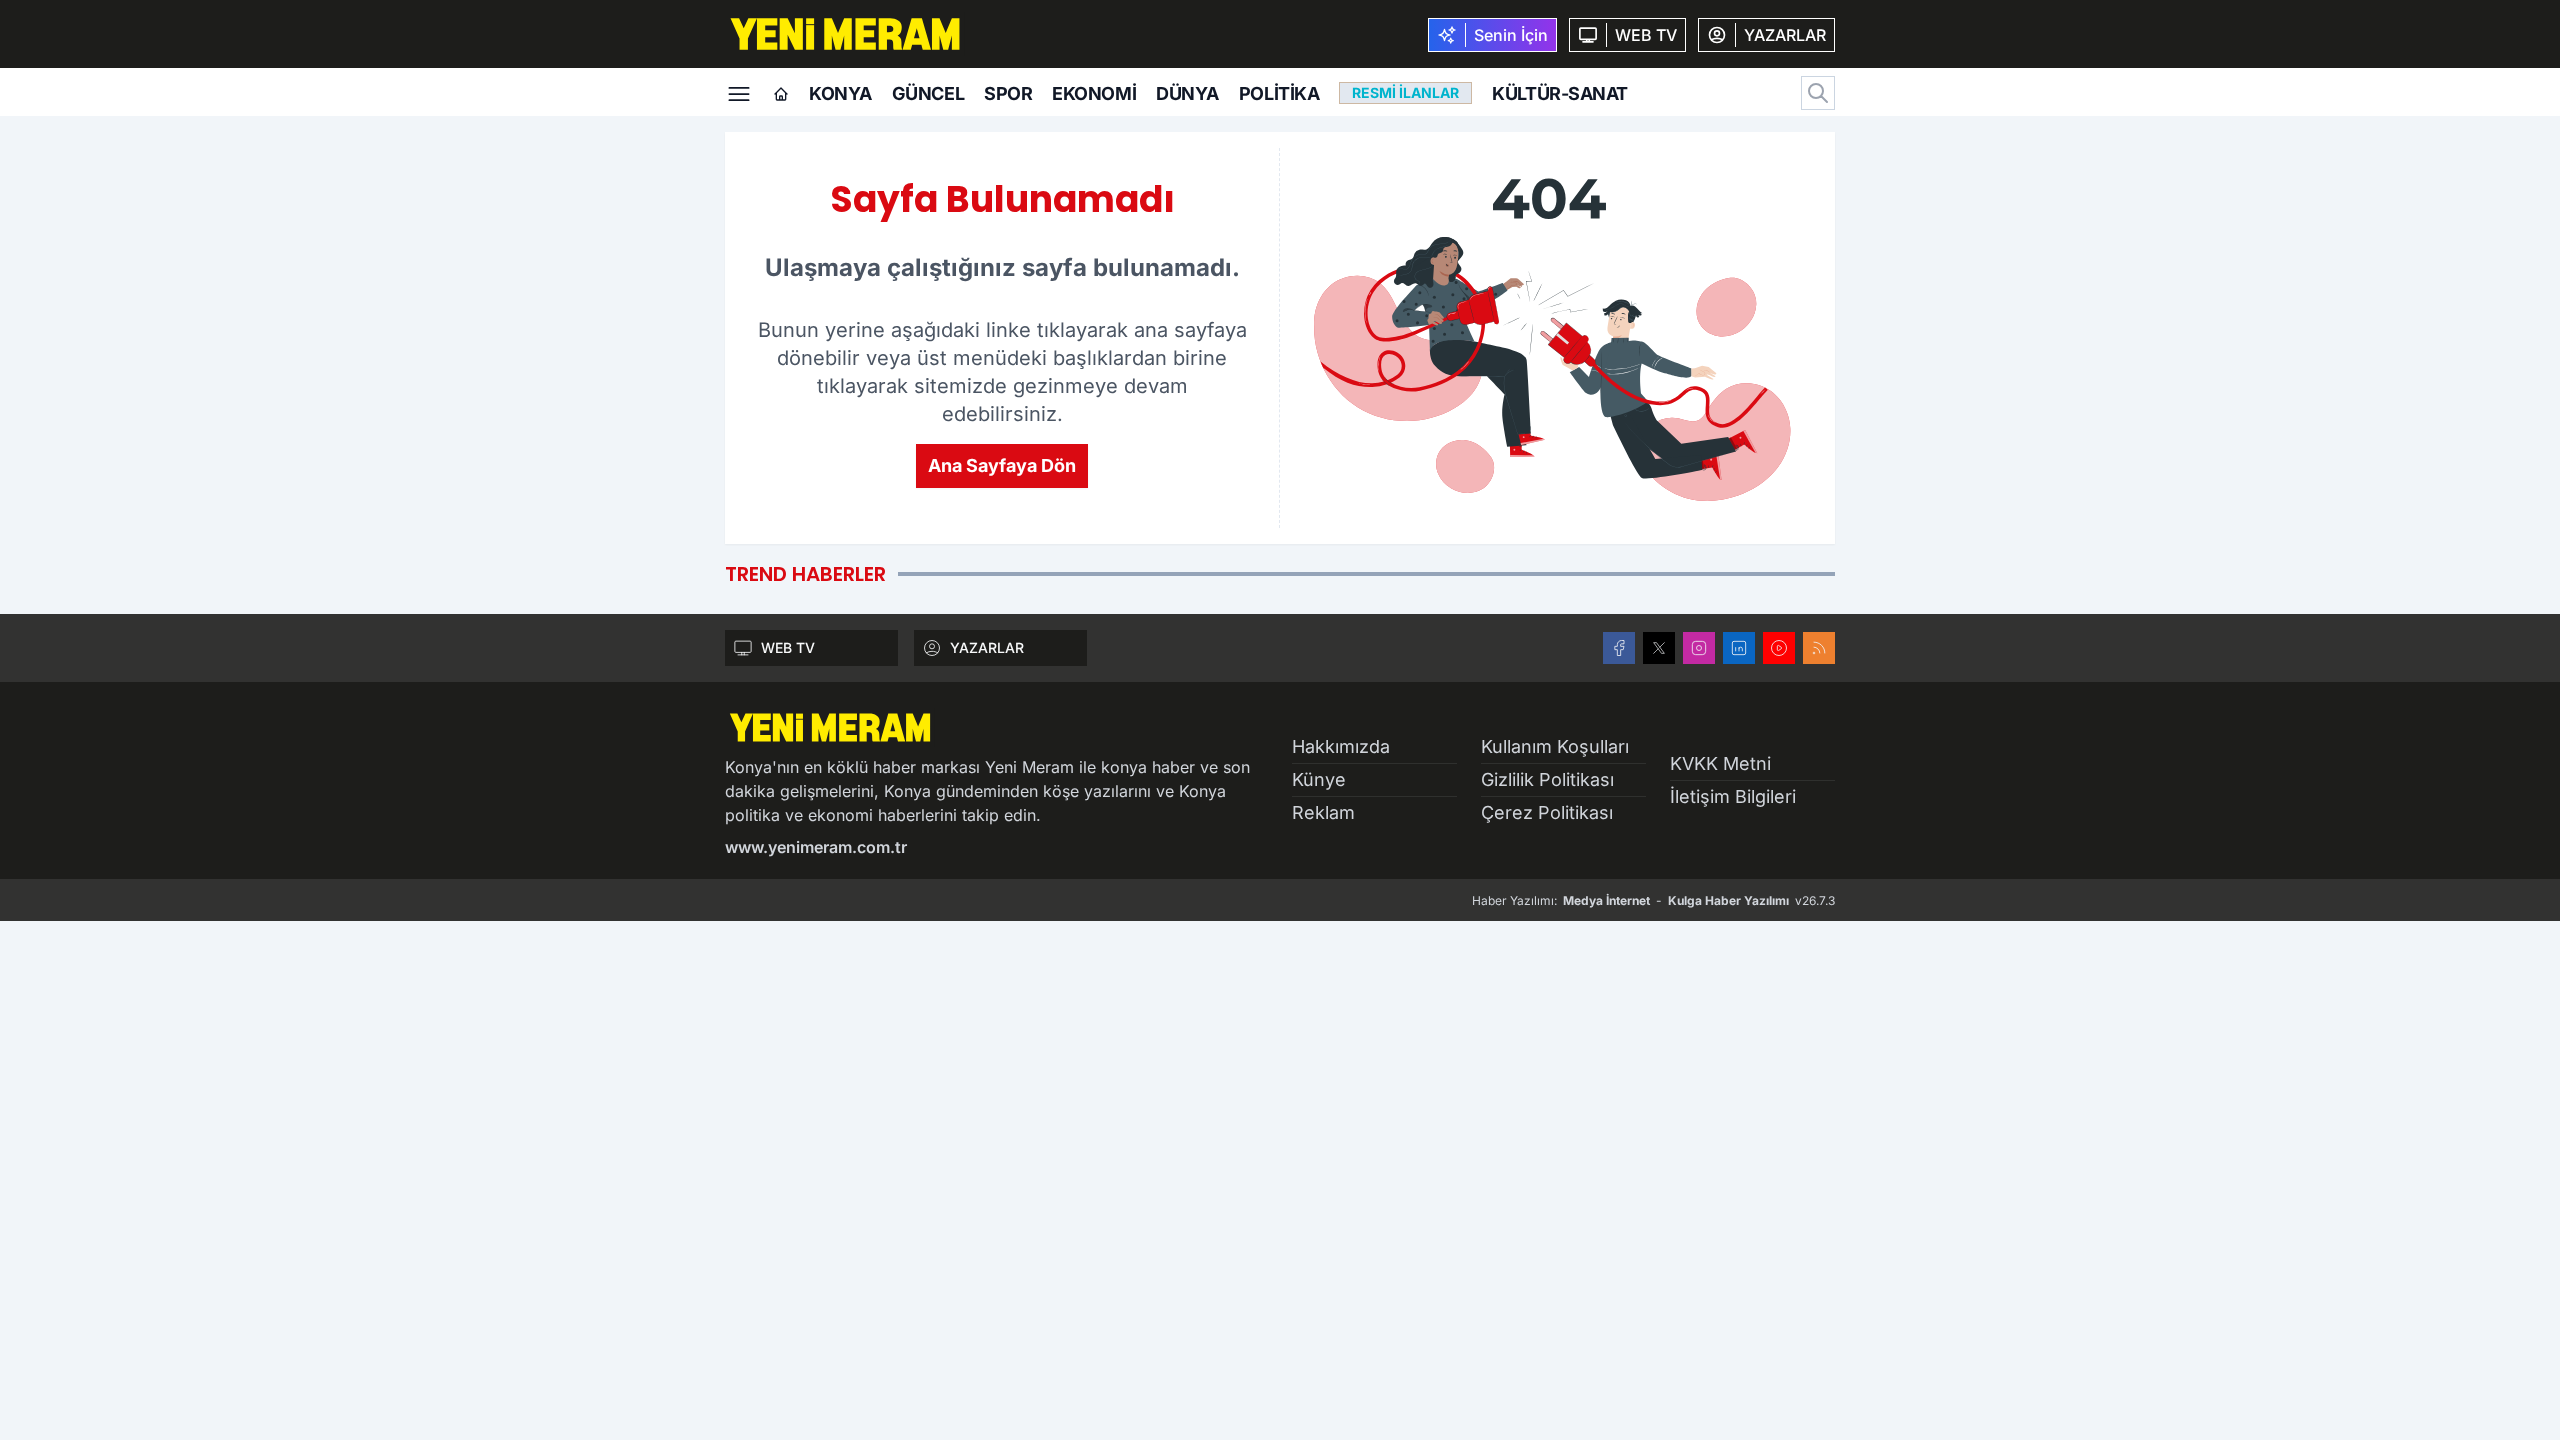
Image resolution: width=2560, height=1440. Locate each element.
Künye (1319, 779)
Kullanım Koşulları (1555, 746)
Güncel (928, 93)
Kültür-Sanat (1560, 93)
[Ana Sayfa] (781, 95)
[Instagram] (1699, 648)
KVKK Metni (1720, 763)
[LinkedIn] (1739, 648)
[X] (1659, 648)
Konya (840, 93)
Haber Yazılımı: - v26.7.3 (1653, 900)
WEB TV (788, 647)
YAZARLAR (987, 647)
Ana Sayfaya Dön (1002, 465)
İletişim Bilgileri (1733, 796)
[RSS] (1819, 648)
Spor (1008, 93)
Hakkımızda (1341, 746)
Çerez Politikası (1547, 812)
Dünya (1187, 93)
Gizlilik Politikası (1547, 779)
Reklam (1323, 812)
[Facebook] (1619, 648)
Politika (1279, 93)
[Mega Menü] (739, 92)
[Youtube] (1779, 648)
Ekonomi (1094, 93)
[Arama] (1818, 93)
